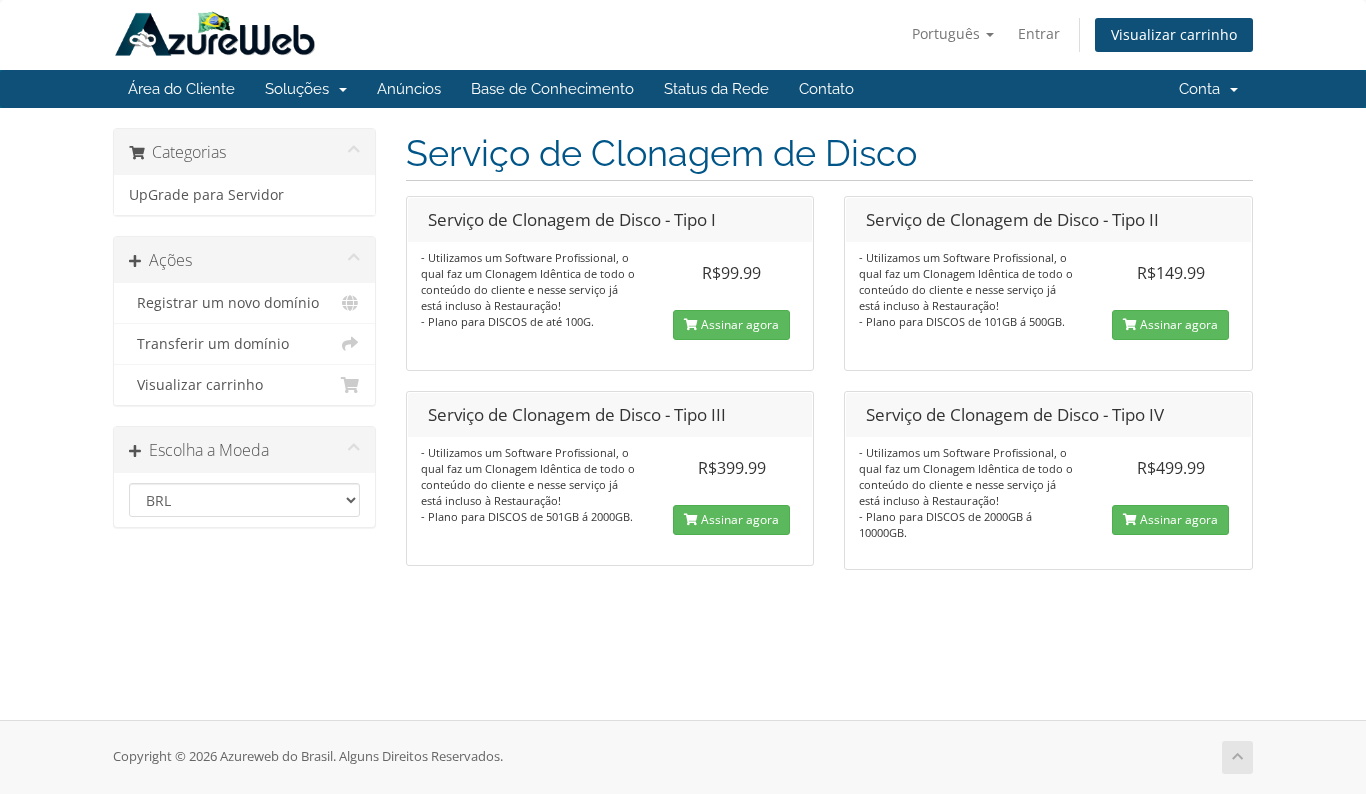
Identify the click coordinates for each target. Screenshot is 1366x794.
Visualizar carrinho (1174, 34)
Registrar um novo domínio (224, 303)
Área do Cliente (181, 89)
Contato (826, 89)
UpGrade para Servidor (206, 195)
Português (948, 33)
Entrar (1039, 33)
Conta (1203, 89)
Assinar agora (738, 324)
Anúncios (409, 89)
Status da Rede (716, 89)
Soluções (301, 89)
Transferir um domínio (209, 344)
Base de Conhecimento (552, 89)
